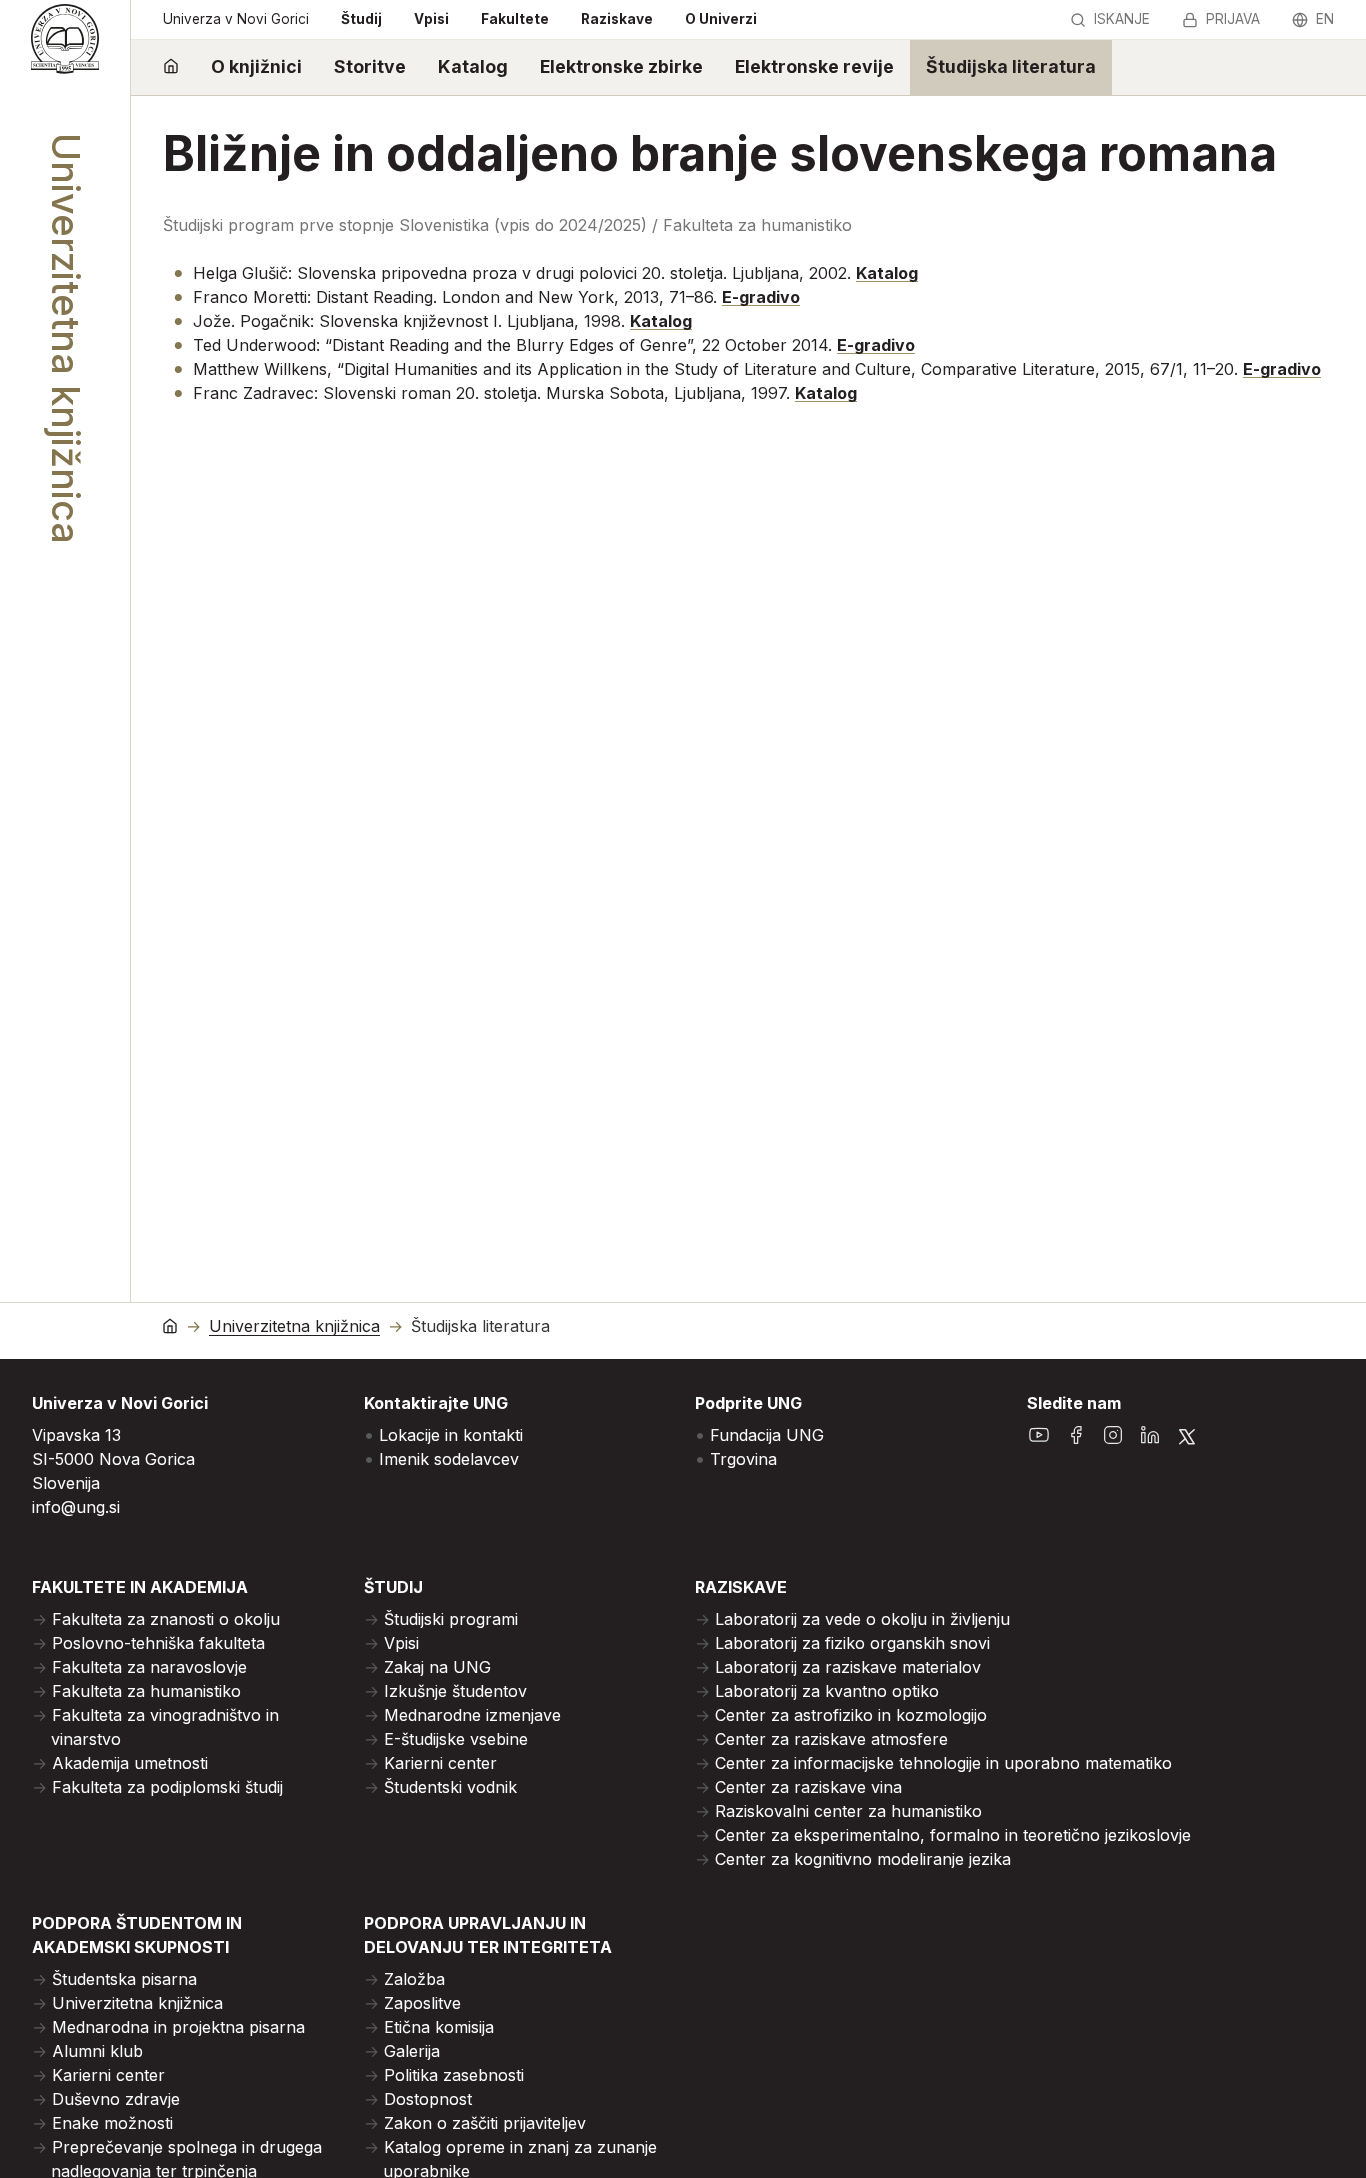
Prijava (1233, 19)
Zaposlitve (422, 2003)
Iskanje (1122, 19)
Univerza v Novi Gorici (236, 19)
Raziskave (617, 19)
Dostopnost (428, 2099)
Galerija (412, 2051)
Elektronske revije (814, 66)
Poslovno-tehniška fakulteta (158, 1643)
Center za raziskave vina (808, 1787)
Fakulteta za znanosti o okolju (166, 1619)
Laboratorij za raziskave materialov (848, 1667)
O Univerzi (721, 19)
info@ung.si (76, 1507)
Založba (414, 1979)
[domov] (171, 67)
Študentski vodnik (450, 1787)
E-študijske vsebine (456, 1739)
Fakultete (515, 19)
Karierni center (440, 1763)
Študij (361, 19)
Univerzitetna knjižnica (294, 1326)
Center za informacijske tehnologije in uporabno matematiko (943, 1763)
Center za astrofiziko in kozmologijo (851, 1715)
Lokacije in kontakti (451, 1435)
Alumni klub (97, 2051)
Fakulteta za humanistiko (146, 1691)
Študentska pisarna (124, 1979)
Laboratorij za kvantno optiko (827, 1691)
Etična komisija (439, 2027)
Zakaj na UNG (437, 1667)
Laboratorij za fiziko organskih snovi (852, 1643)
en (1325, 19)
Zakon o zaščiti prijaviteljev (485, 2123)
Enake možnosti (112, 2123)
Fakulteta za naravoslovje (149, 1667)
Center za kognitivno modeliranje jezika (863, 1859)
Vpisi (431, 19)
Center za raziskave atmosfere (831, 1739)
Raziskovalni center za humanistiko (848, 1811)
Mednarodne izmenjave (472, 1715)
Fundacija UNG (767, 1435)
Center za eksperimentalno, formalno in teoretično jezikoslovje (953, 1835)
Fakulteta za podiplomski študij (167, 1787)
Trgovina (743, 1459)
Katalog (473, 66)
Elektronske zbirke (621, 66)
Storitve (370, 66)
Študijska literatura (1011, 66)
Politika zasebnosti (454, 2075)
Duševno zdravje (116, 2099)
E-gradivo (761, 297)
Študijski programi (451, 1619)
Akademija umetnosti (130, 1763)
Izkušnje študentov (455, 1691)
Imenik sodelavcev (449, 1459)
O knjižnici (256, 66)
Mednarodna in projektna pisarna (178, 2027)
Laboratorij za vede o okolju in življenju (862, 1619)
